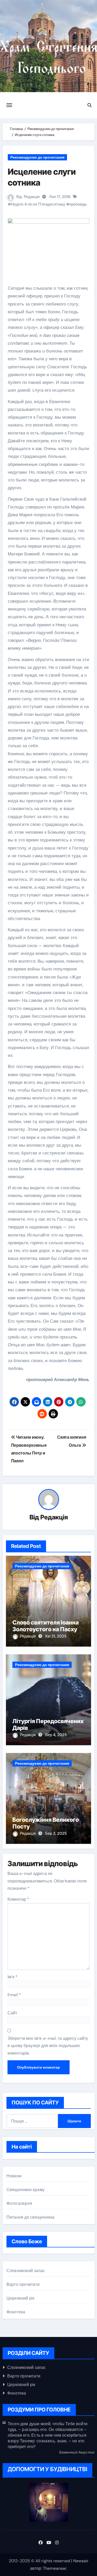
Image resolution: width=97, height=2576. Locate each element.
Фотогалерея (19, 2203)
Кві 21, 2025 (56, 1636)
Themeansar (55, 2568)
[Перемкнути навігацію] (9, 105)
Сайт (12, 2013)
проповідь (78, 204)
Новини (14, 2176)
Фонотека (16, 2312)
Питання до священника (30, 2217)
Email (14, 1995)
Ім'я (13, 1977)
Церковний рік (21, 2298)
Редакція (32, 197)
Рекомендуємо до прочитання (37, 157)
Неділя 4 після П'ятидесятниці (38, 204)
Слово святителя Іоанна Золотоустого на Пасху (46, 1626)
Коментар (18, 1899)
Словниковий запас (26, 2271)
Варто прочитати (23, 2284)
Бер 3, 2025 (56, 1833)
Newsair (81, 2561)
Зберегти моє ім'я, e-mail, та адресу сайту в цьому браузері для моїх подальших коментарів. (48, 2046)
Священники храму (25, 2190)
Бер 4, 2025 (56, 1735)
